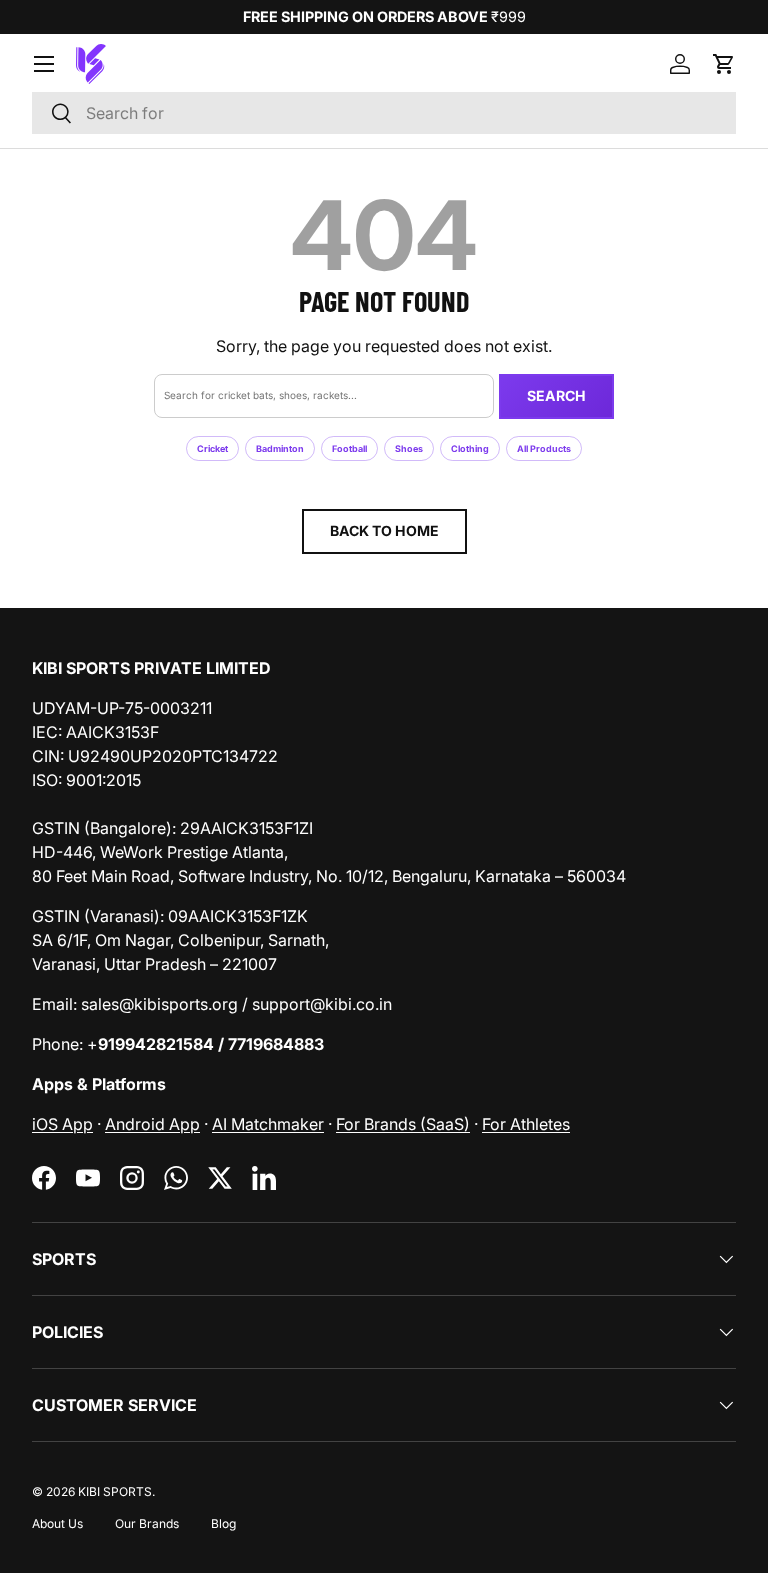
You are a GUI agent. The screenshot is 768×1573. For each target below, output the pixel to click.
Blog (223, 1523)
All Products (544, 448)
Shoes (409, 448)
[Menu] (44, 64)
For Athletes (526, 1124)
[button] (724, 64)
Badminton (280, 448)
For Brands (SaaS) (403, 1124)
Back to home (384, 530)
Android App (152, 1124)
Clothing (470, 448)
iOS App (62, 1124)
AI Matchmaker (268, 1124)
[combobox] (384, 113)
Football (349, 448)
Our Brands (147, 1523)
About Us (57, 1523)
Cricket (212, 448)
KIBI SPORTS (115, 1491)
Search (556, 395)
